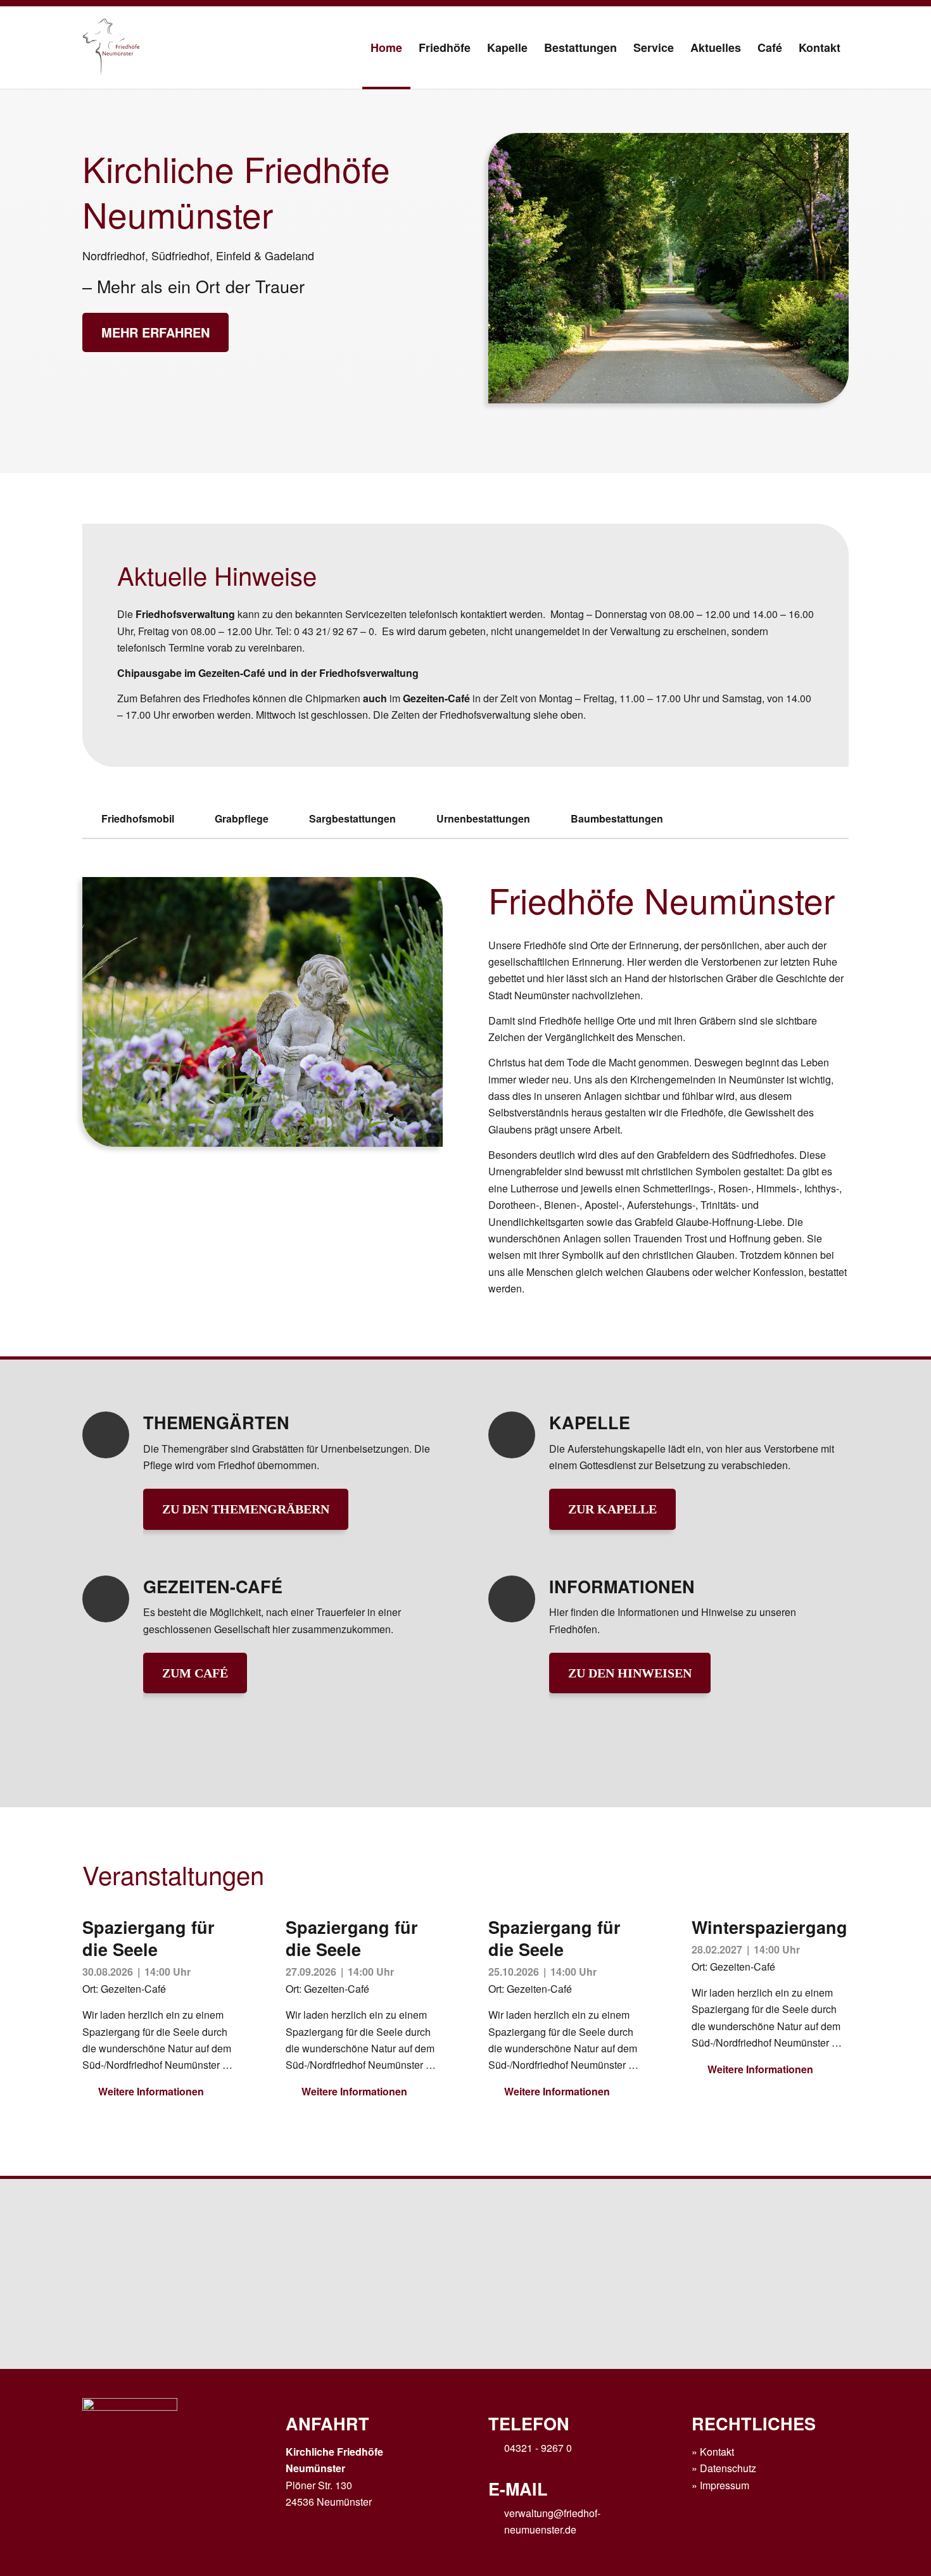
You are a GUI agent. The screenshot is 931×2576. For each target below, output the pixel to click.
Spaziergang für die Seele (149, 1938)
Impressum (725, 2485)
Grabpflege (242, 818)
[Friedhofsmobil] (91, 818)
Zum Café (195, 1673)
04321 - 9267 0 (538, 2448)
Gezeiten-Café (213, 1586)
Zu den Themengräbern (246, 1509)
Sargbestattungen (352, 818)
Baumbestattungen (617, 818)
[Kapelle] (512, 1435)
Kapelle (590, 1422)
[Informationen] (512, 1599)
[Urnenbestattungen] (426, 818)
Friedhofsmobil (138, 818)
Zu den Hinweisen (630, 1673)
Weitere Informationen (151, 2091)
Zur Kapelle (612, 1509)
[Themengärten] (106, 1435)
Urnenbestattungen (483, 818)
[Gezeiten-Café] (106, 1599)
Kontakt (717, 2452)
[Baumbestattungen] (560, 818)
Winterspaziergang (769, 1927)
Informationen (622, 1586)
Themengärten (216, 1422)
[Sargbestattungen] (299, 818)
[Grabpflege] (204, 818)
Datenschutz (728, 2468)
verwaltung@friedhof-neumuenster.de (552, 2521)
